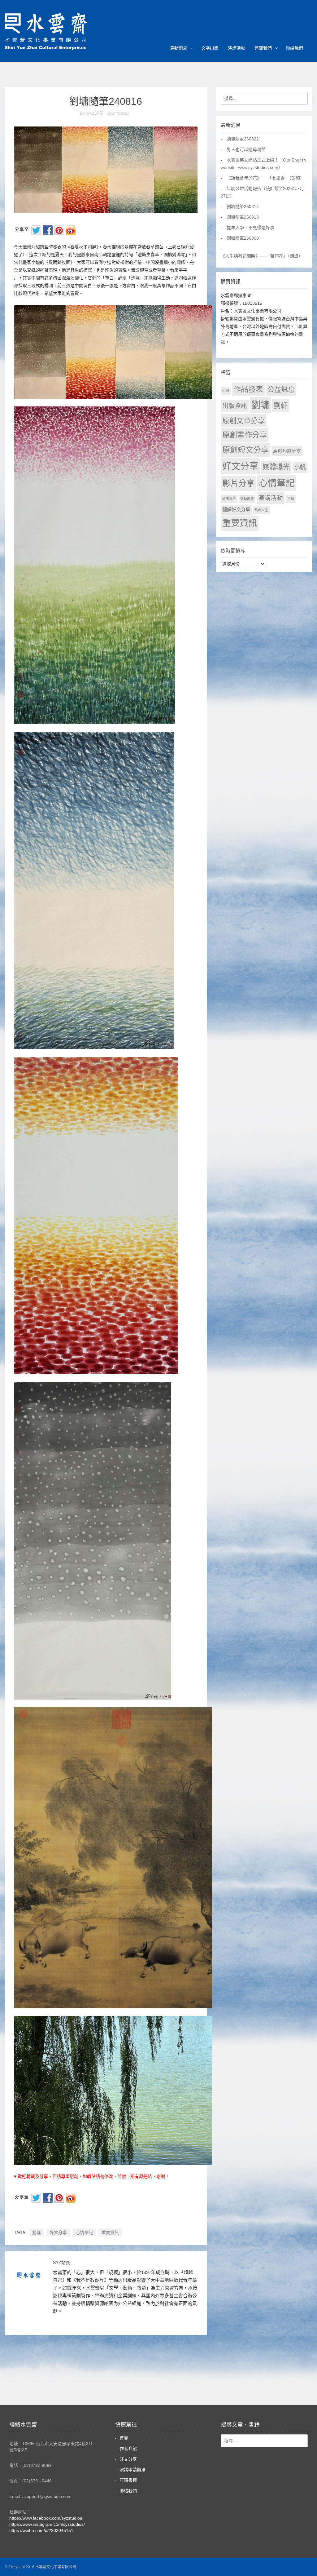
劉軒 (281, 406)
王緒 (291, 499)
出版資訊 (235, 406)
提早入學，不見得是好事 (250, 228)
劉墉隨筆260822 (243, 139)
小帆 (300, 467)
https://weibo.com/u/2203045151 (41, 2530)
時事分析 (229, 499)
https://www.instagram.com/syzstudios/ (47, 2524)
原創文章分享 (244, 421)
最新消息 (179, 48)
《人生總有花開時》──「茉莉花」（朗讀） (262, 256)
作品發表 (248, 389)
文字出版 (210, 48)
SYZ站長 (61, 2263)
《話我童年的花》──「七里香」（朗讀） (265, 178)
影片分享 (238, 483)
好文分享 (58, 2232)
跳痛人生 (261, 510)
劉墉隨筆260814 (243, 206)
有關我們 (263, 48)
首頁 (124, 2438)
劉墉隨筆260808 (243, 238)
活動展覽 (247, 499)
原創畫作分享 (245, 435)
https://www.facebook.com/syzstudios (46, 2518)
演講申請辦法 (132, 2470)
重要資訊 (110, 2232)
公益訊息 (281, 390)
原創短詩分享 (287, 451)
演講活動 (237, 48)
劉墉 (37, 2232)
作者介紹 (128, 2449)
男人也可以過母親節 (246, 149)
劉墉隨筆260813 (243, 217)
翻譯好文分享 (236, 510)
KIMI (226, 391)
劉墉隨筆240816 (106, 101)
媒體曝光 (276, 467)
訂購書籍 (128, 2480)
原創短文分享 (245, 450)
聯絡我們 (294, 48)
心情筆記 (84, 2232)
